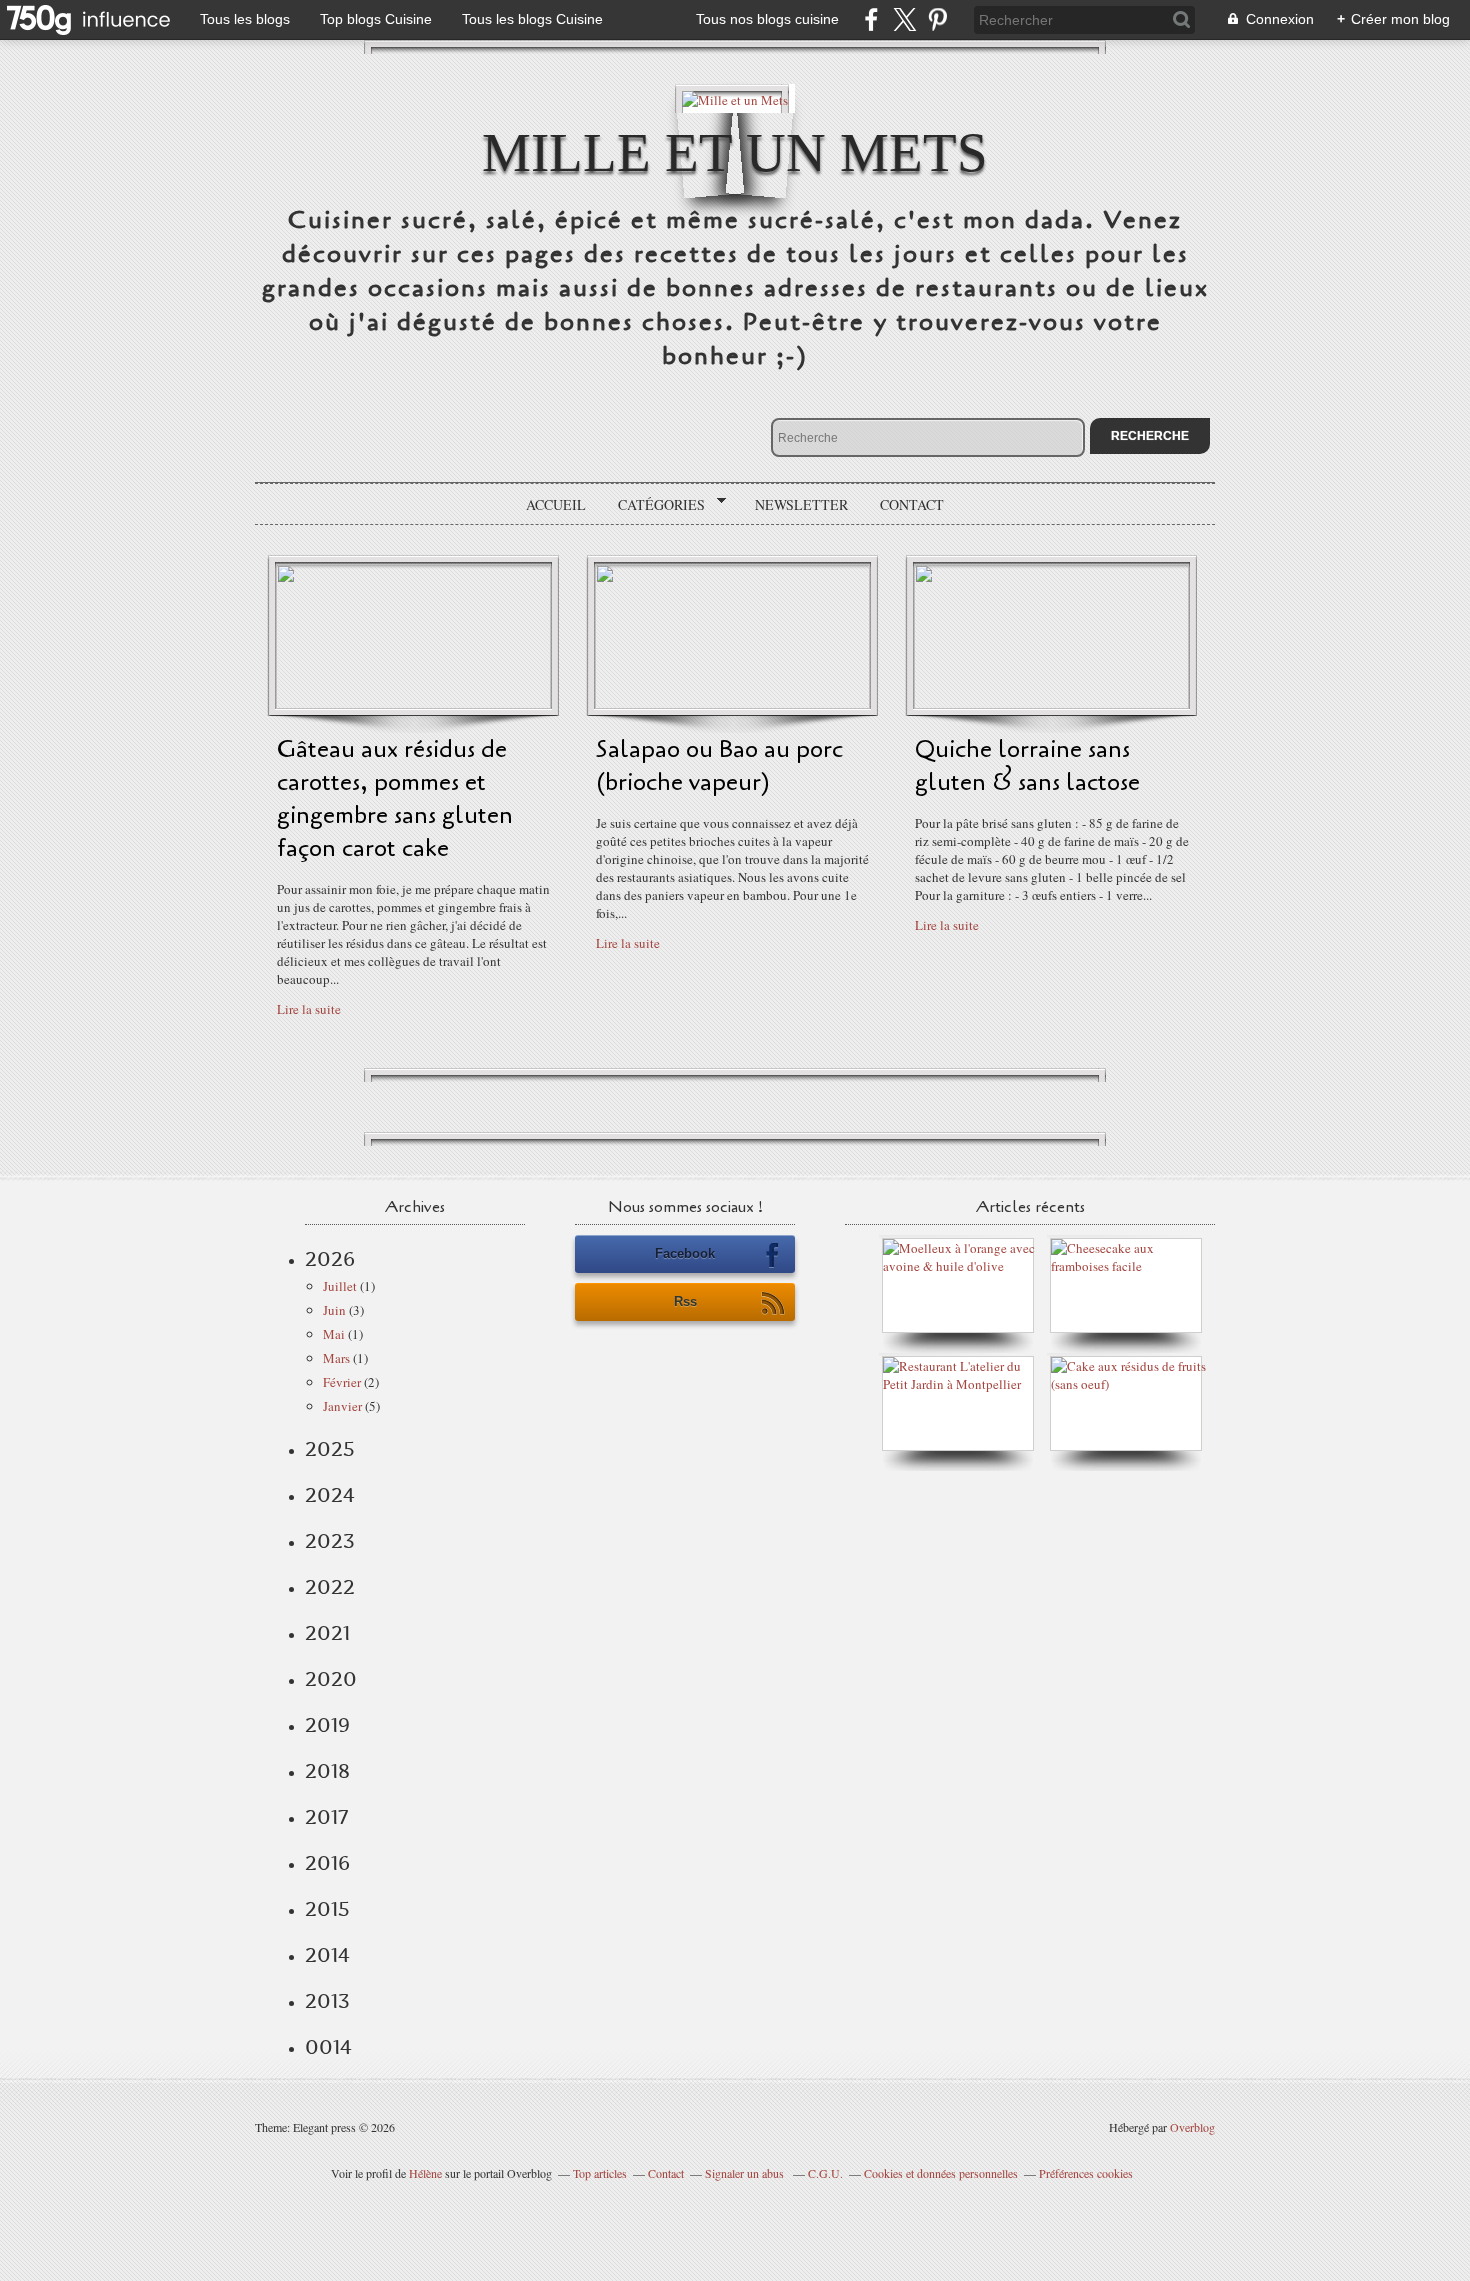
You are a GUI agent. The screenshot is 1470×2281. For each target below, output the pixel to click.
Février (342, 1382)
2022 (330, 1587)
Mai (334, 1334)
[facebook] (871, 19)
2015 (327, 1909)
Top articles (600, 2173)
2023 (330, 1541)
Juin (334, 1310)
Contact (912, 504)
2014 (327, 1955)
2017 (326, 1817)
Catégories (654, 505)
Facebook (685, 1253)
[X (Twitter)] (904, 19)
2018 (327, 1771)
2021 (327, 1633)
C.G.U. (825, 2173)
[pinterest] (937, 19)
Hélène (425, 2173)
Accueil (556, 504)
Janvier (342, 1406)
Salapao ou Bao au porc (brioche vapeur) (719, 766)
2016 (327, 1863)
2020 (331, 1679)
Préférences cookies (1086, 2173)
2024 (330, 1495)
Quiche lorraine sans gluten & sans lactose (1027, 766)
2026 (330, 1259)
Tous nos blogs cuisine (767, 19)
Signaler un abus (746, 2173)
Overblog (1192, 2127)
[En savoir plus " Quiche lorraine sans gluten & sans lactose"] (1051, 704)
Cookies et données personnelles (941, 2173)
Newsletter (801, 504)
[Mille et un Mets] (735, 98)
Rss (685, 1301)
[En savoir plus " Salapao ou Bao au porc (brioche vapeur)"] (732, 704)
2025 (330, 1449)
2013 (327, 2001)
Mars (336, 1358)
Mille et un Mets (735, 152)
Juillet (340, 1286)
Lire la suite (309, 1009)
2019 (327, 1725)
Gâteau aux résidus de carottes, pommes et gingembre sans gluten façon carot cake (395, 799)
